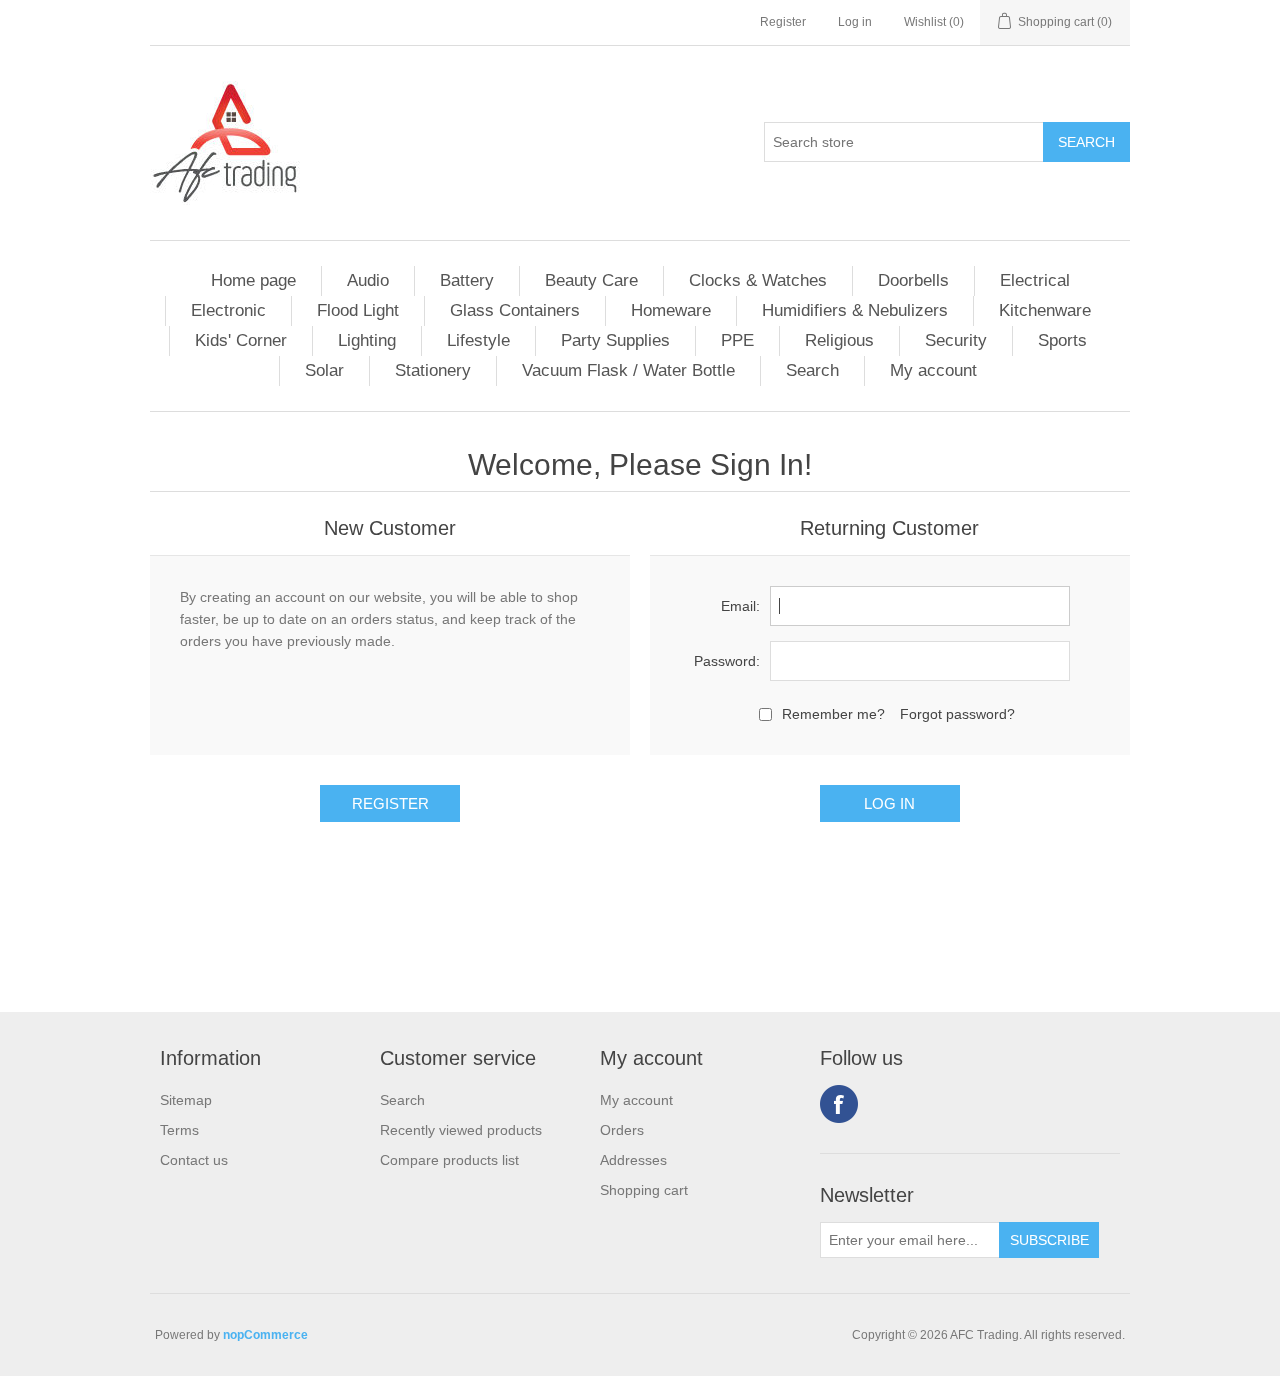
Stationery (433, 370)
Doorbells (913, 280)
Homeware (671, 310)
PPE (737, 340)
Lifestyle (478, 340)
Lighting (367, 340)
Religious (839, 340)
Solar (324, 370)
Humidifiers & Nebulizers (855, 310)
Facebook (839, 1104)
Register (783, 22)
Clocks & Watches (758, 280)
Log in (855, 22)
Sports (1062, 340)
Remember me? (833, 714)
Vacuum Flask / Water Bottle (628, 370)
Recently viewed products (461, 1130)
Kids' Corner (241, 340)
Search (812, 370)
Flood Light (358, 310)
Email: (740, 606)
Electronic (228, 310)
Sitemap (186, 1100)
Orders (622, 1130)
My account (933, 370)
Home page (253, 280)
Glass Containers (515, 310)
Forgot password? (957, 714)
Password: (727, 661)
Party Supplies (615, 340)
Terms (179, 1130)
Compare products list (449, 1160)
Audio (368, 280)
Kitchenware (1045, 310)
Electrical (1035, 280)
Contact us (194, 1160)
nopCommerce (265, 1335)
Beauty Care (591, 280)
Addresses (633, 1160)
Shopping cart (644, 1190)
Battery (467, 280)
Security (956, 340)
